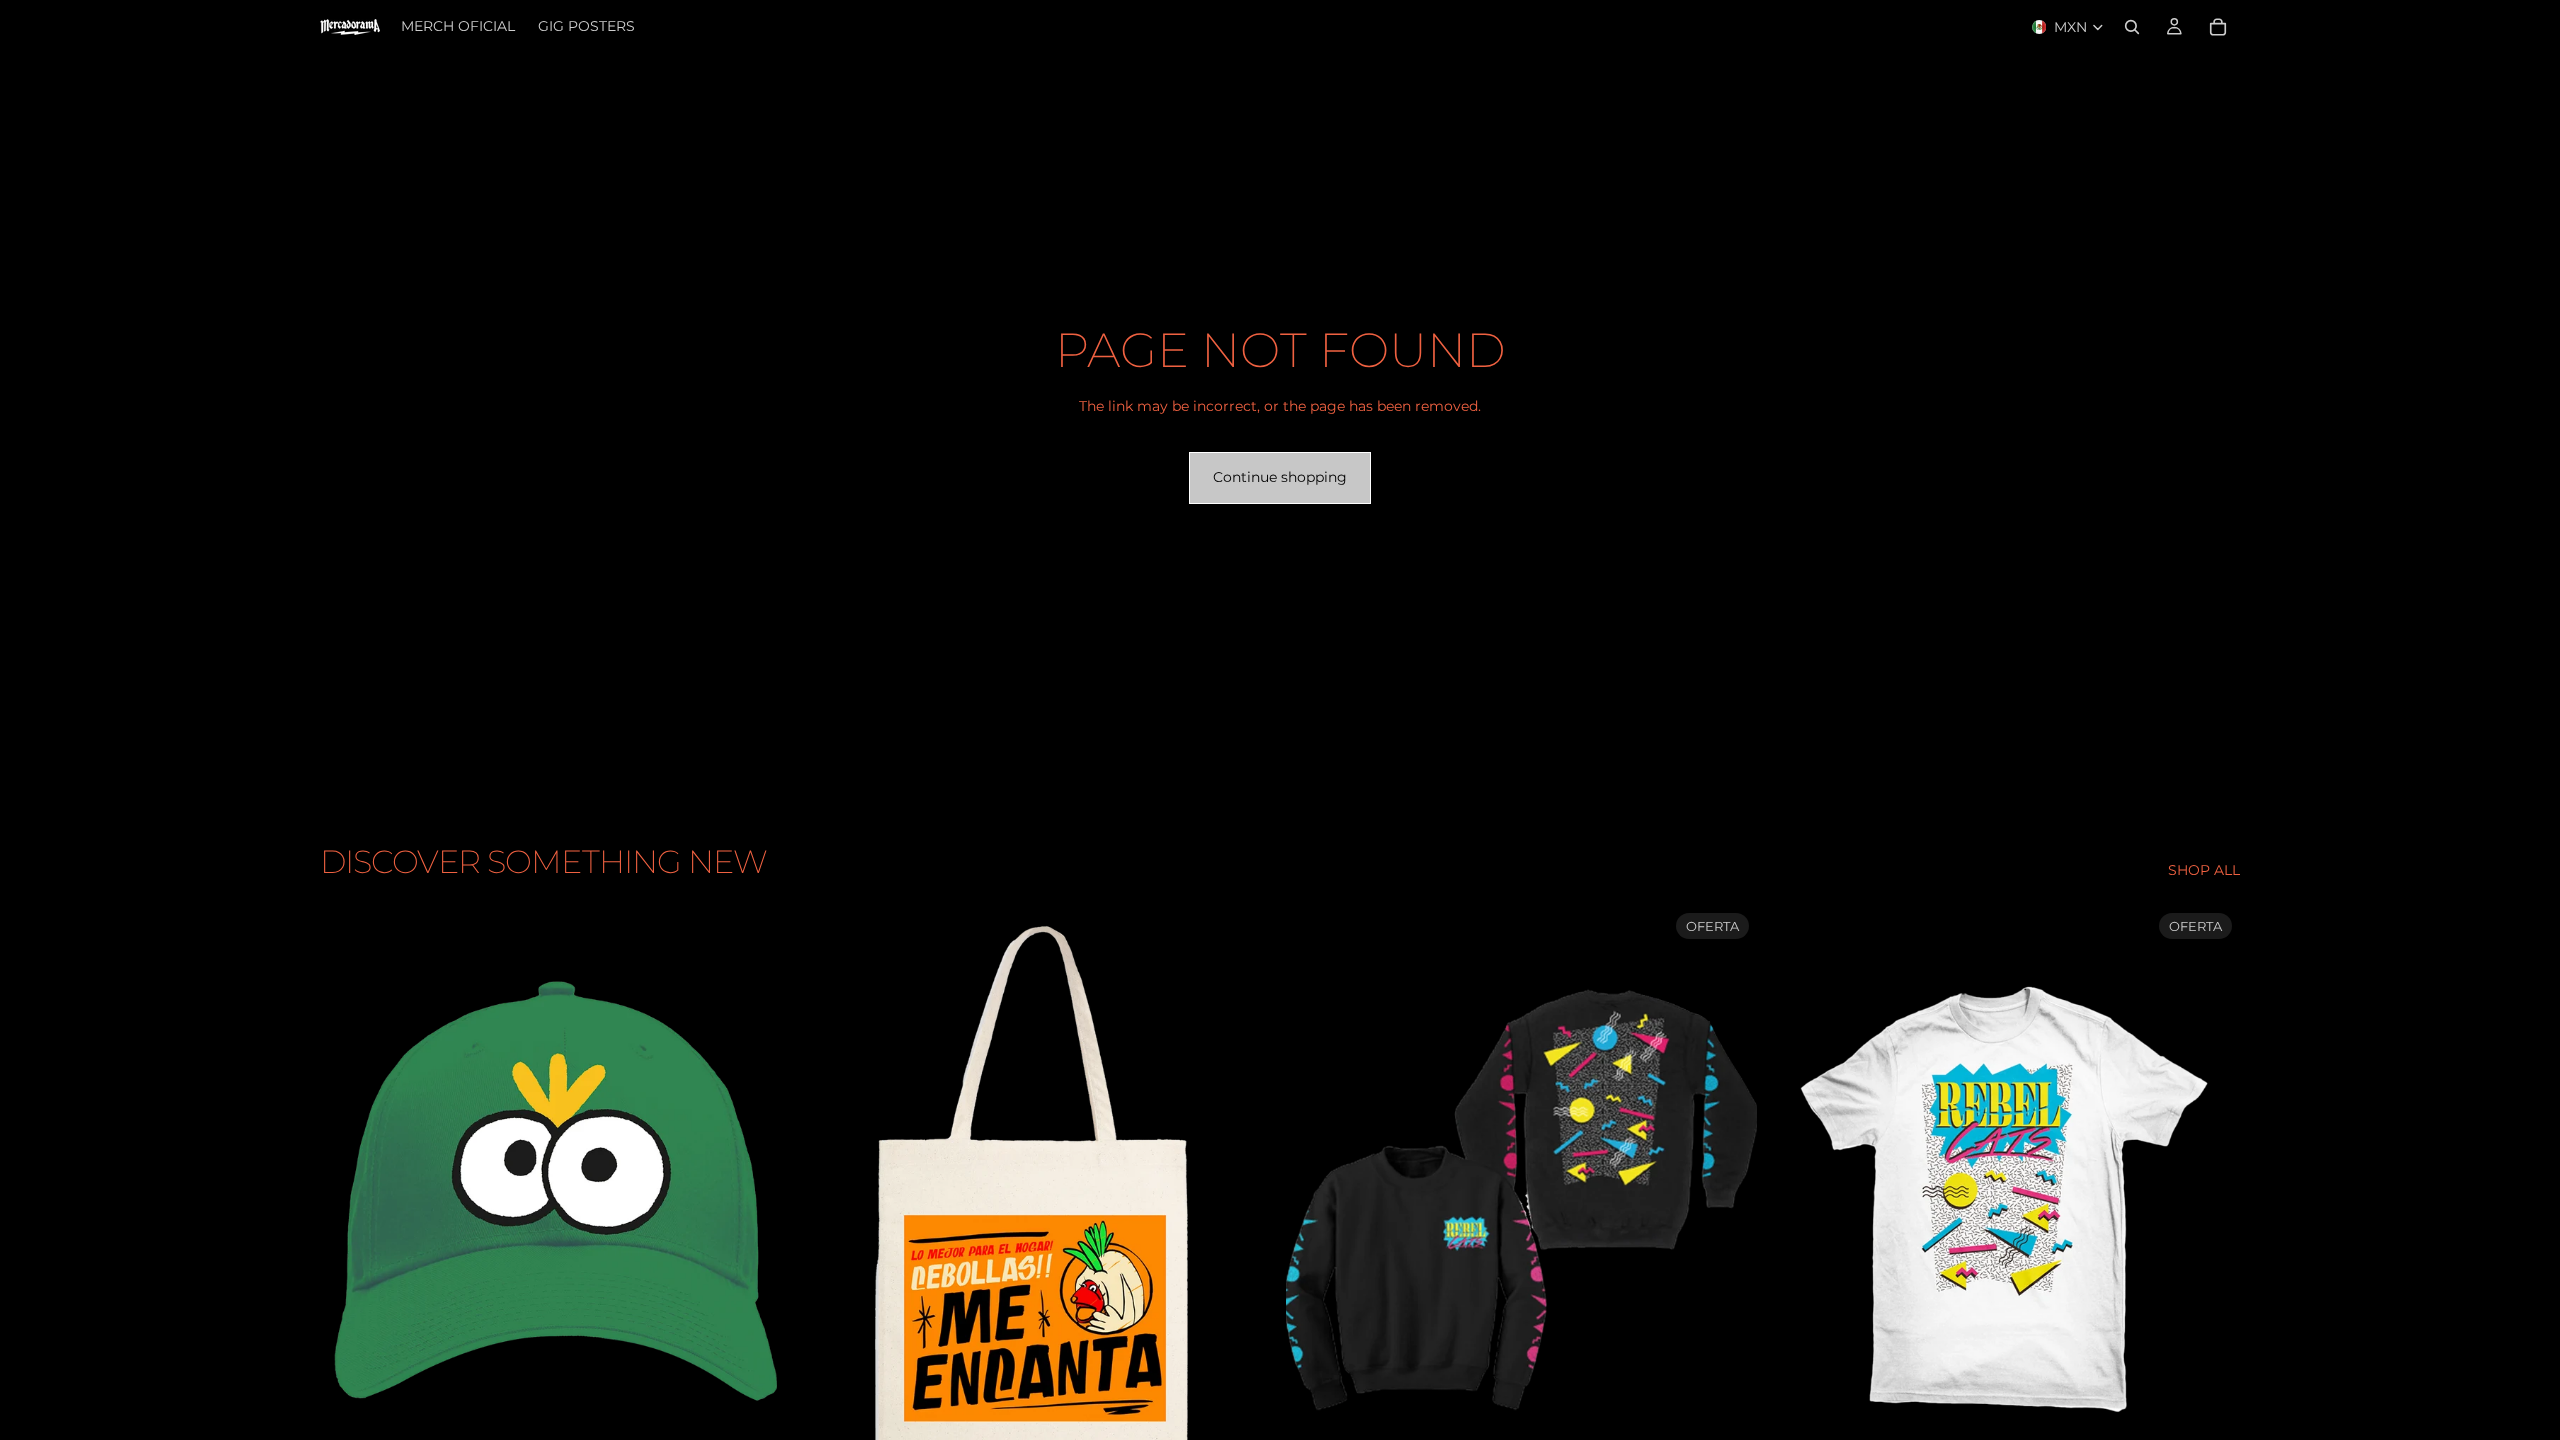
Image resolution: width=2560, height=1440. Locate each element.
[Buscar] (2132, 27)
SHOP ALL (2204, 870)
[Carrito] (2218, 27)
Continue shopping (1280, 477)
